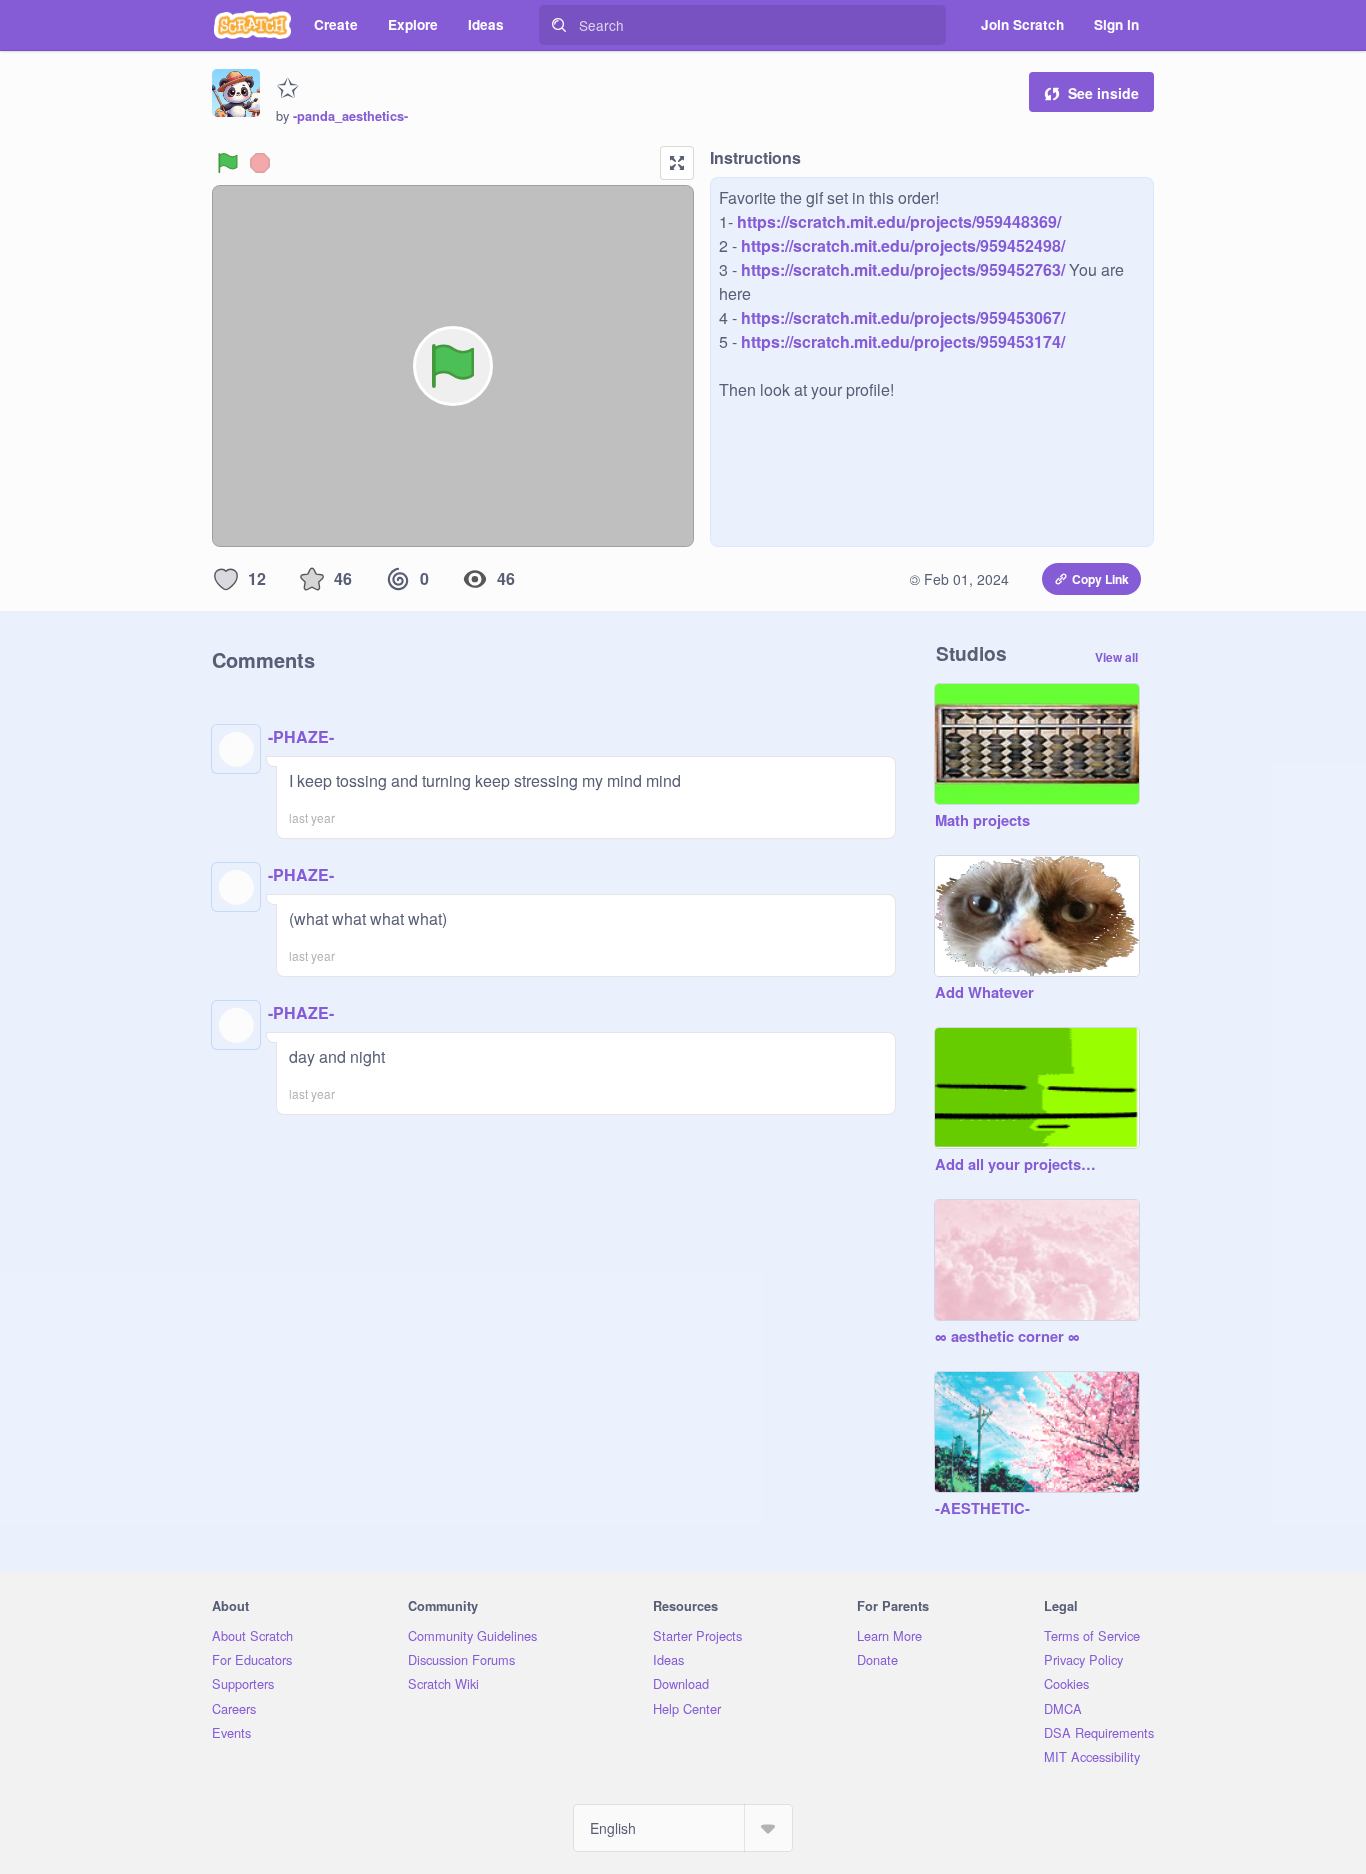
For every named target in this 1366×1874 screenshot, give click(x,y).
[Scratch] (252, 25)
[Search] (559, 25)
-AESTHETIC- (982, 1509)
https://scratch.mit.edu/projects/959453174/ (901, 341)
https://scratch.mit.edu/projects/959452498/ (901, 245)
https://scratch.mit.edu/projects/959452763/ (901, 269)
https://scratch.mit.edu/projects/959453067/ (901, 317)
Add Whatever (984, 993)
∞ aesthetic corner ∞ (1007, 1337)
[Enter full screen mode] (677, 163)
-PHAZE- (301, 736)
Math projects (982, 821)
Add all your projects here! (1017, 1165)
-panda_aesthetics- (350, 116)
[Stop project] (260, 163)
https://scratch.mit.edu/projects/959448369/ (897, 221)
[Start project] (228, 163)
